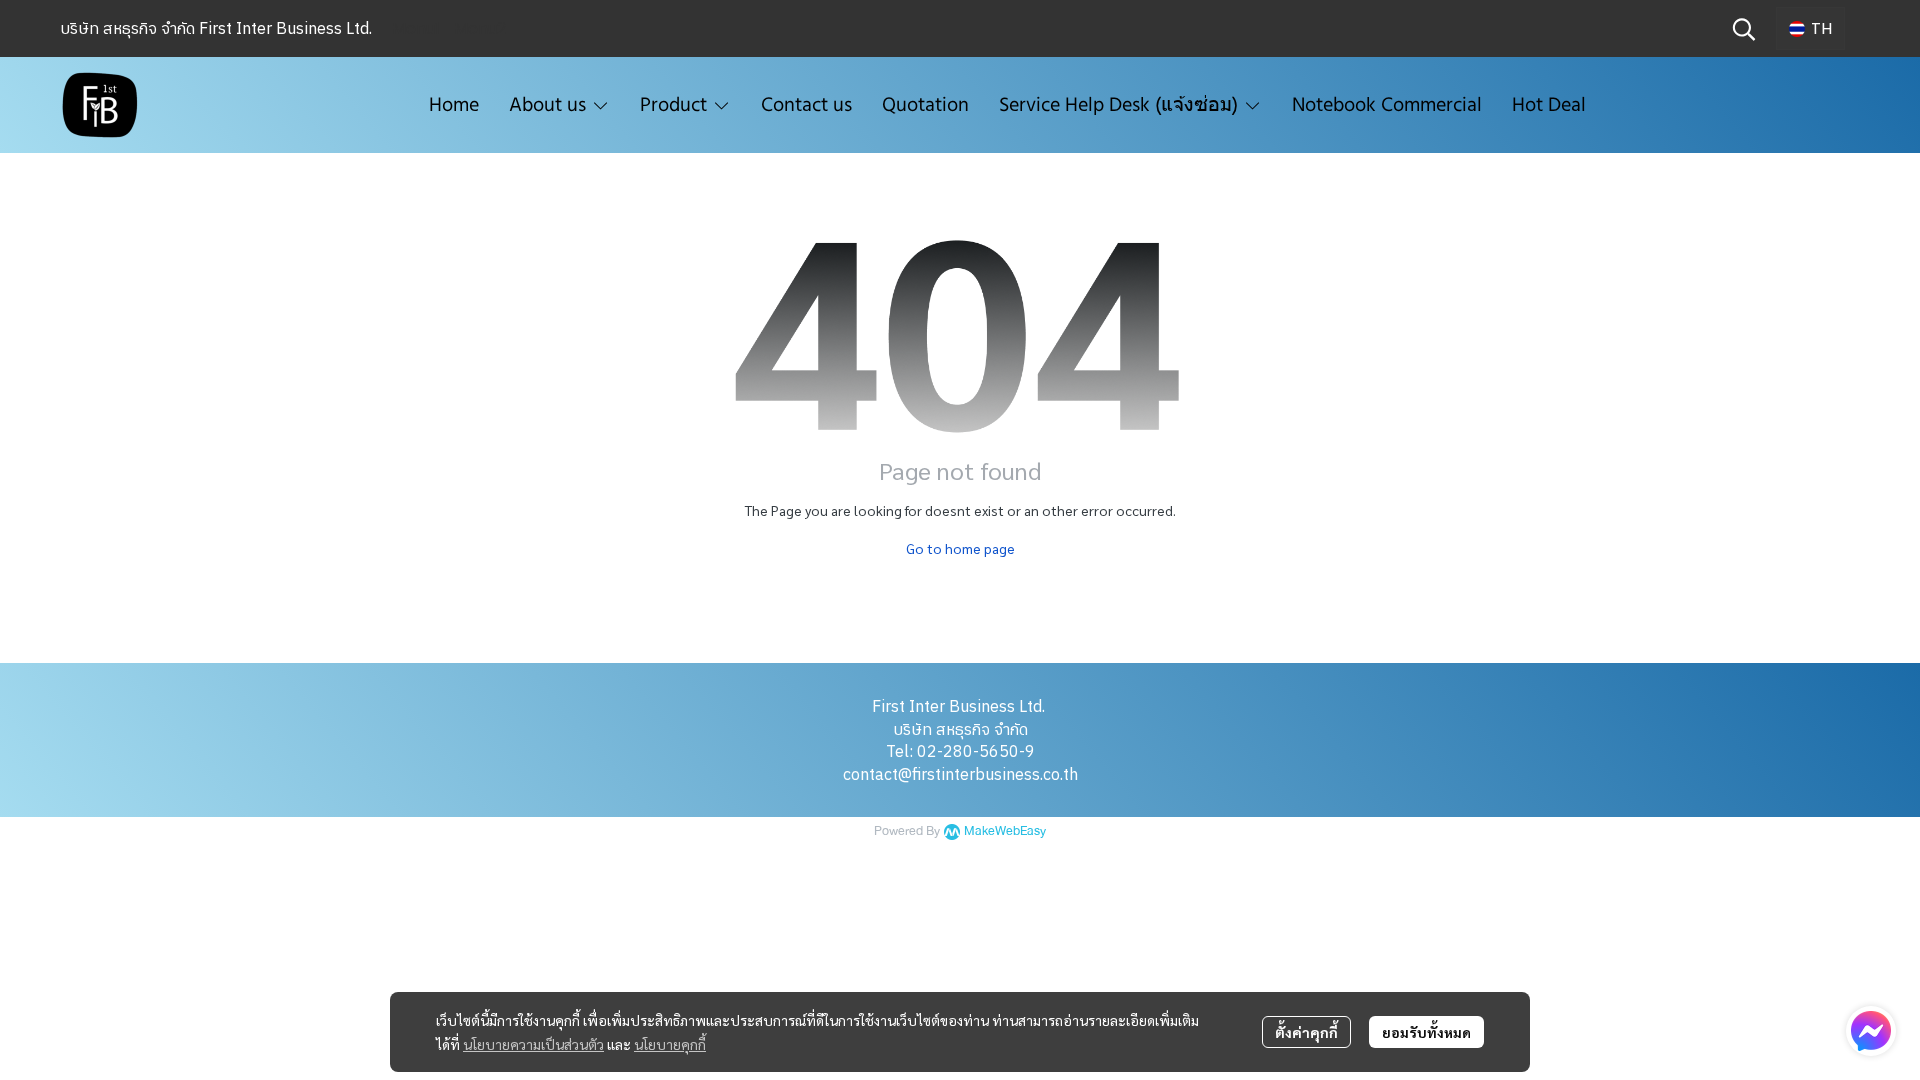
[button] (1744, 29)
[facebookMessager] (1871, 1031)
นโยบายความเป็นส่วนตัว (533, 1044)
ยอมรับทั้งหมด (1426, 1032)
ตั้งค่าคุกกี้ (1306, 1032)
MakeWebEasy (1005, 831)
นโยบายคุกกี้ (670, 1044)
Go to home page (960, 548)
